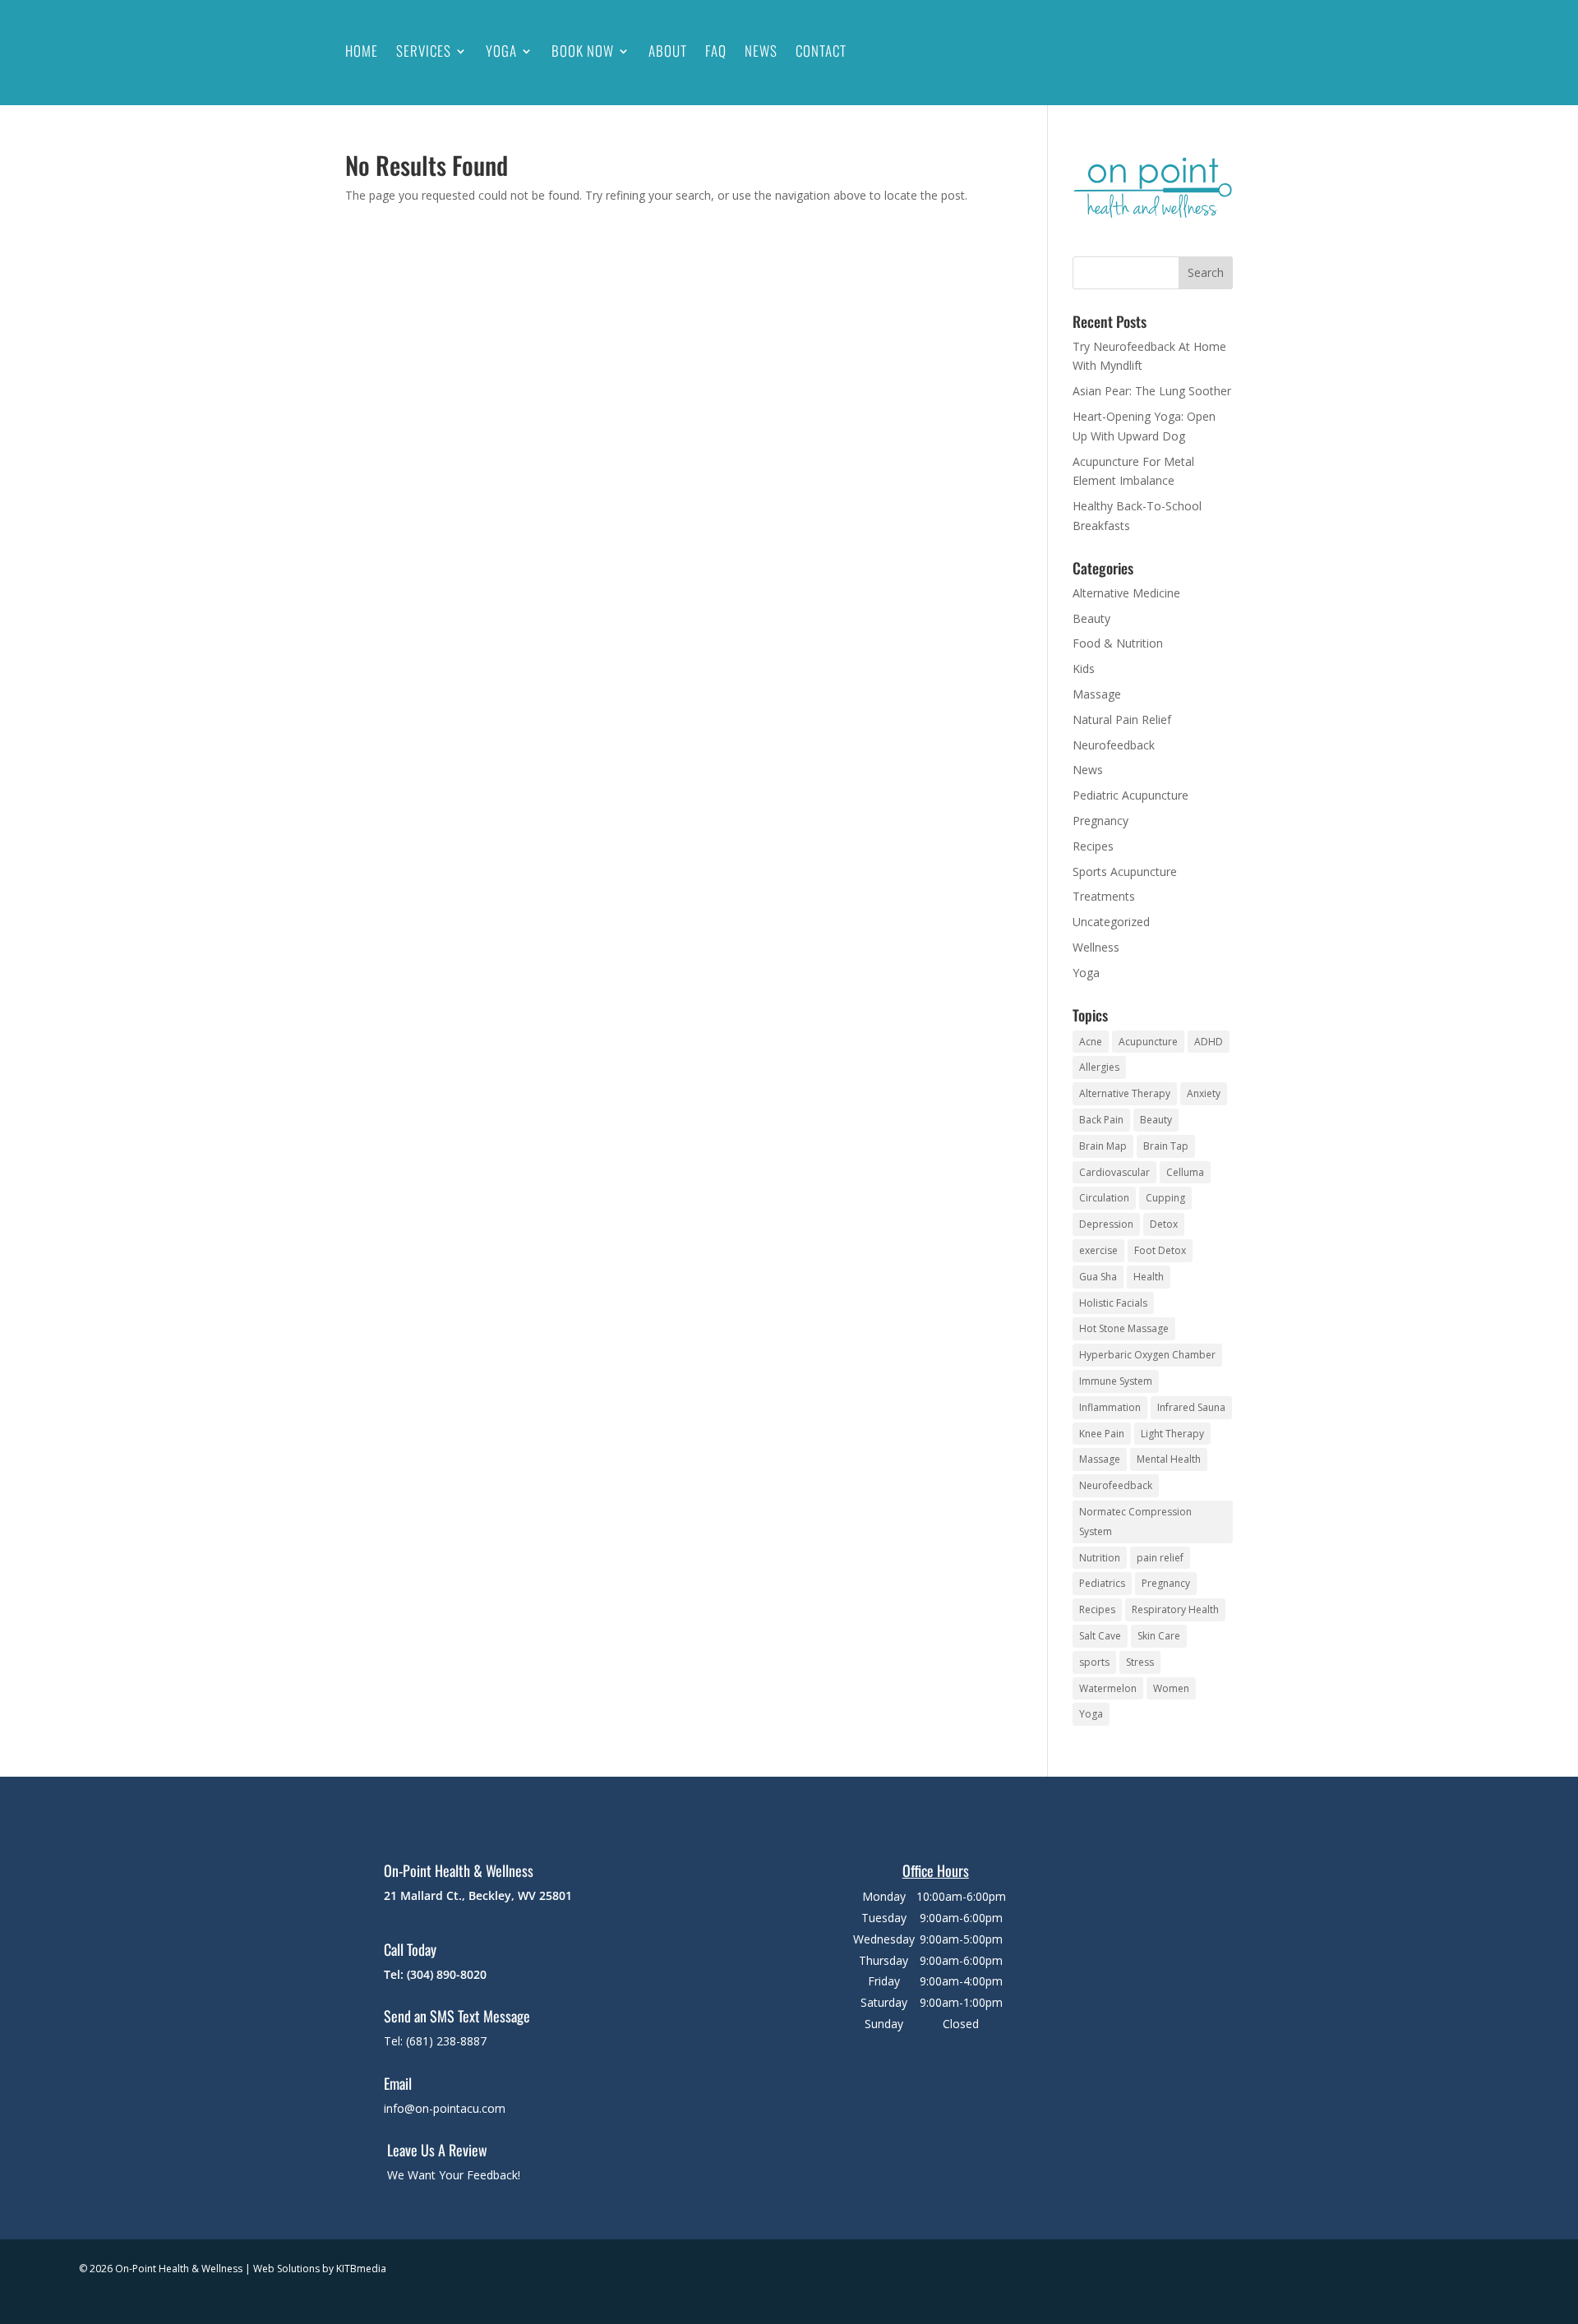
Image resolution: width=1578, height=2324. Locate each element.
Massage (1097, 694)
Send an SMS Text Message (457, 2016)
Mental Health (1169, 1459)
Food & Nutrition (1118, 643)
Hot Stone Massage (1124, 1328)
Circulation (1104, 1198)
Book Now (583, 51)
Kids (1084, 669)
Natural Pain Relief (1122, 719)
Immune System (1116, 1381)
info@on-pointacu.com (445, 2108)
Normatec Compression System (1135, 1522)
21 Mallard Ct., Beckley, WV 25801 (478, 1895)
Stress (1140, 1662)
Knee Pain (1102, 1434)
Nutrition (1100, 1558)
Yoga (501, 51)
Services (424, 51)
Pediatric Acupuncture (1130, 795)
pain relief (1160, 1558)
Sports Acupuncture (1125, 871)
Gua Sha (1098, 1277)
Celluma (1185, 1172)
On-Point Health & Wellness (459, 1870)
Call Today (410, 1949)
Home (362, 51)
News (761, 51)
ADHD (1209, 1042)
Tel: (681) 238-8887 (435, 2041)
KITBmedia (361, 2269)
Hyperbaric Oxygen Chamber (1147, 1355)
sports (1094, 1662)
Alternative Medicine (1126, 593)
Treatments (1104, 896)
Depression (1106, 1224)
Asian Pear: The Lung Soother (1152, 391)
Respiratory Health (1175, 1609)
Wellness (1096, 947)
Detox (1164, 1224)
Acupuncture (1148, 1042)
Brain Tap (1166, 1146)
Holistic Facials (1113, 1303)
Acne (1091, 1042)
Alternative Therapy (1125, 1093)
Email (398, 2083)
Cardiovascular (1114, 1172)
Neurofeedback (1114, 745)
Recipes (1093, 846)
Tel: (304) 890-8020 (435, 1974)
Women (1171, 1688)
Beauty (1091, 618)
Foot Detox (1160, 1250)
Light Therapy (1172, 1434)
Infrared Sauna (1191, 1407)
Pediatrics (1102, 1583)
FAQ (716, 51)
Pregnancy (1100, 821)
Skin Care (1159, 1636)
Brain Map (1103, 1146)
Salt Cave (1100, 1636)
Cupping (1165, 1198)
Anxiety (1204, 1093)
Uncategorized (1111, 922)
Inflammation (1110, 1407)
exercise (1098, 1250)
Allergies (1099, 1067)
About (668, 51)
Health (1149, 1277)
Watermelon (1108, 1688)
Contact (821, 51)
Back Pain (1101, 1120)
